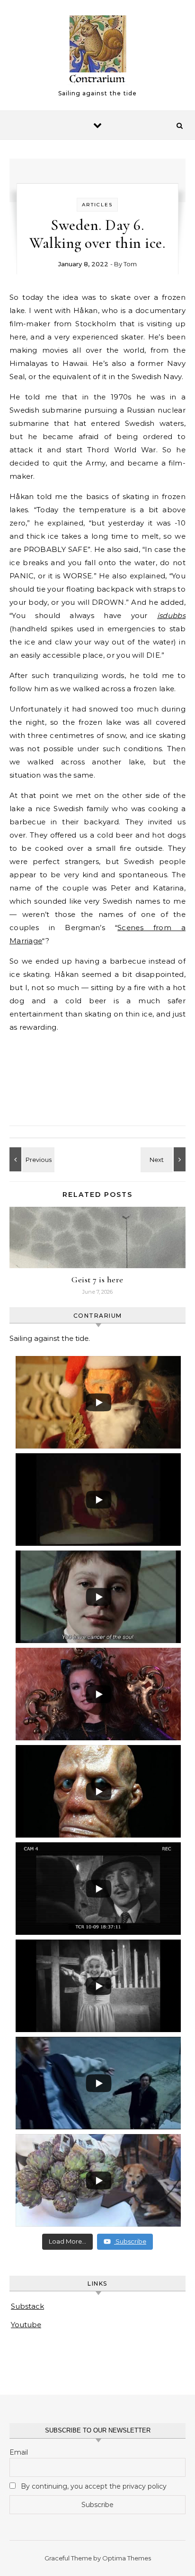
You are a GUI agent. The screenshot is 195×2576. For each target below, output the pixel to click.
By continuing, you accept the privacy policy (93, 2486)
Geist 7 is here (97, 1280)
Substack (27, 2306)
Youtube (26, 2325)
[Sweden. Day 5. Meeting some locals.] (164, 1159)
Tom (130, 264)
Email (19, 2452)
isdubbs (171, 615)
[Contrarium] (98, 51)
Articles (97, 205)
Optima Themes (127, 2558)
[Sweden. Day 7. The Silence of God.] (31, 1159)
